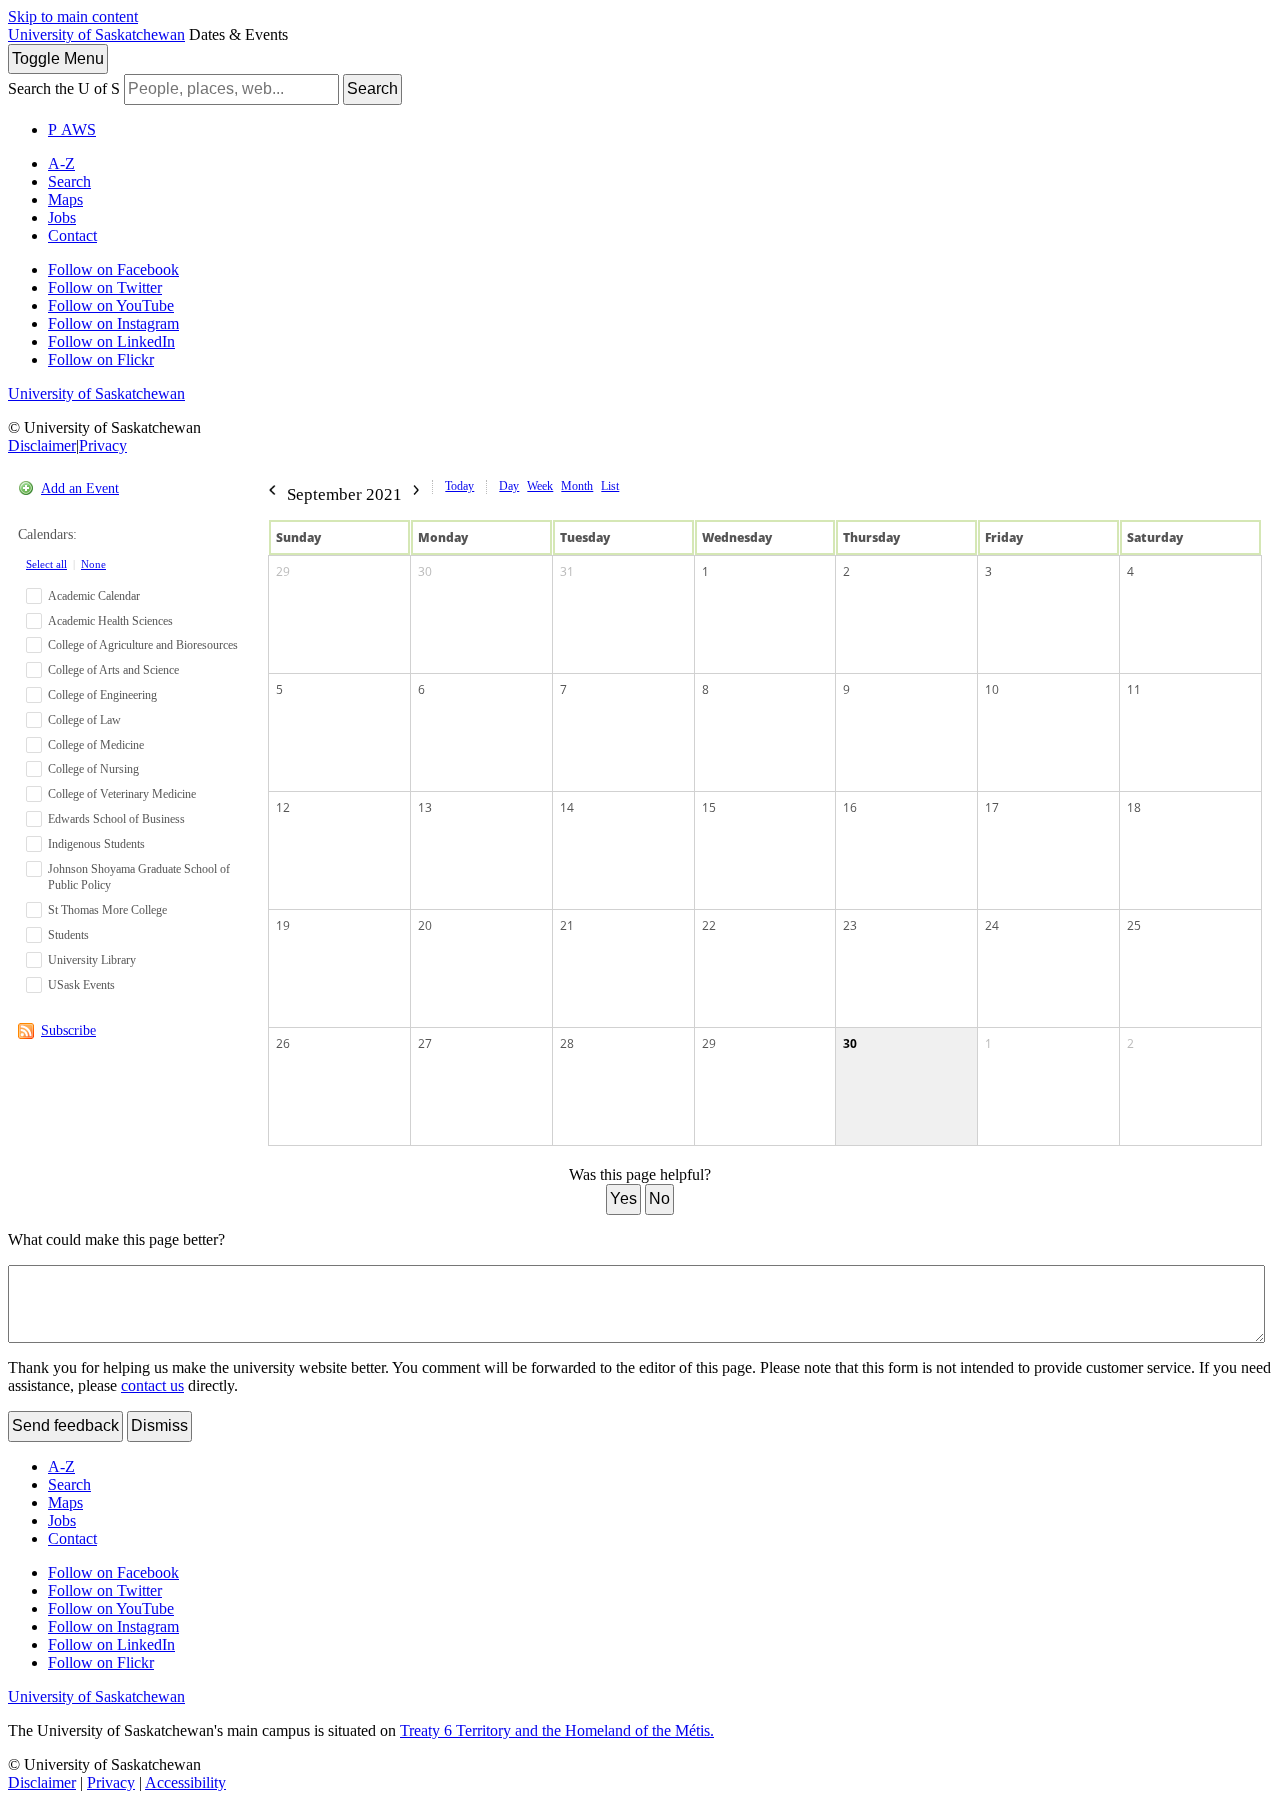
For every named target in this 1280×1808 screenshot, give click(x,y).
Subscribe (68, 1030)
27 (425, 1043)
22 (709, 925)
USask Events (81, 985)
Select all (46, 564)
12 (283, 807)
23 (850, 925)
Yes (623, 1198)
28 (567, 1043)
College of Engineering (102, 695)
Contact (72, 235)
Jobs (62, 217)
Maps (65, 199)
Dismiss (159, 1425)
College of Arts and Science (113, 670)
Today (459, 486)
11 (1134, 689)
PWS (72, 129)
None (93, 564)
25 (1134, 925)
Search (372, 88)
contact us (152, 1385)
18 (1134, 807)
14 (567, 807)
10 (992, 689)
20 (425, 925)
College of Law (84, 720)
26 (283, 1043)
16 (850, 807)
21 (567, 925)
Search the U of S (64, 88)
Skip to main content (73, 16)
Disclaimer (42, 445)
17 (992, 807)
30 (425, 571)
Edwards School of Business (116, 819)
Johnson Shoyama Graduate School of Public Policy (139, 877)
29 (283, 571)
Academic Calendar (94, 596)
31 (567, 571)
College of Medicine (96, 745)
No (659, 1198)
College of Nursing (93, 769)
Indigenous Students (96, 844)
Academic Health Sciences (110, 621)
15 (709, 807)
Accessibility (185, 1782)
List (610, 486)
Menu (58, 58)
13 (425, 807)
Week (540, 486)
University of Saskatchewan (96, 34)
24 (992, 925)
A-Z (61, 163)
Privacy (103, 445)
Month (577, 486)
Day (509, 486)
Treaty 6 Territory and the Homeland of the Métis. (557, 1730)
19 (283, 925)
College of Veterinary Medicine (122, 794)
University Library (92, 960)
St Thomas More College (107, 910)
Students (68, 935)
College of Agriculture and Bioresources (143, 645)
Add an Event (80, 488)
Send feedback (65, 1425)
